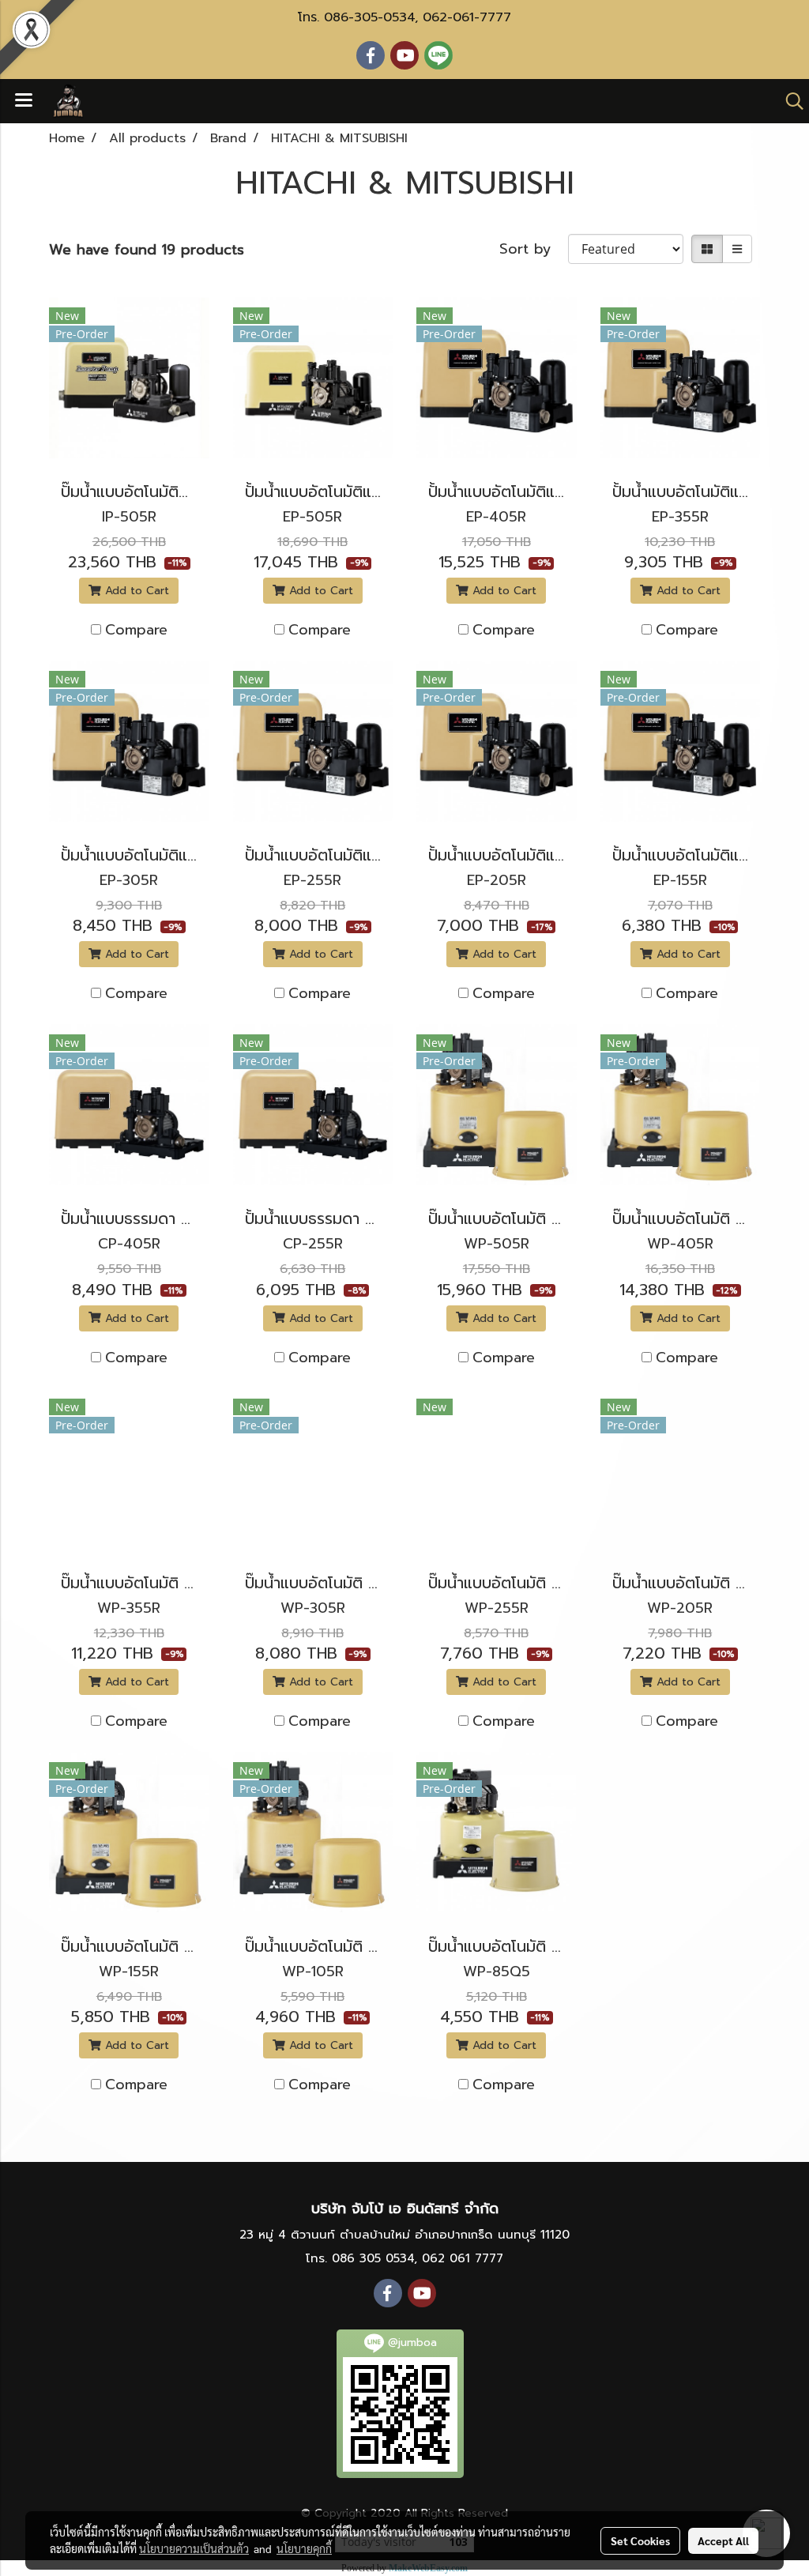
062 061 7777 (463, 2258)
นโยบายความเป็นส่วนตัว (194, 2548)
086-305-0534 (369, 17)
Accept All (723, 2540)
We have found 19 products (147, 250)
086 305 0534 (373, 2258)
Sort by (534, 249)
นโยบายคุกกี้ (304, 2548)
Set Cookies (640, 2540)
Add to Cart (135, 591)
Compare (136, 630)
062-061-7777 (467, 17)
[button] (789, 101)
